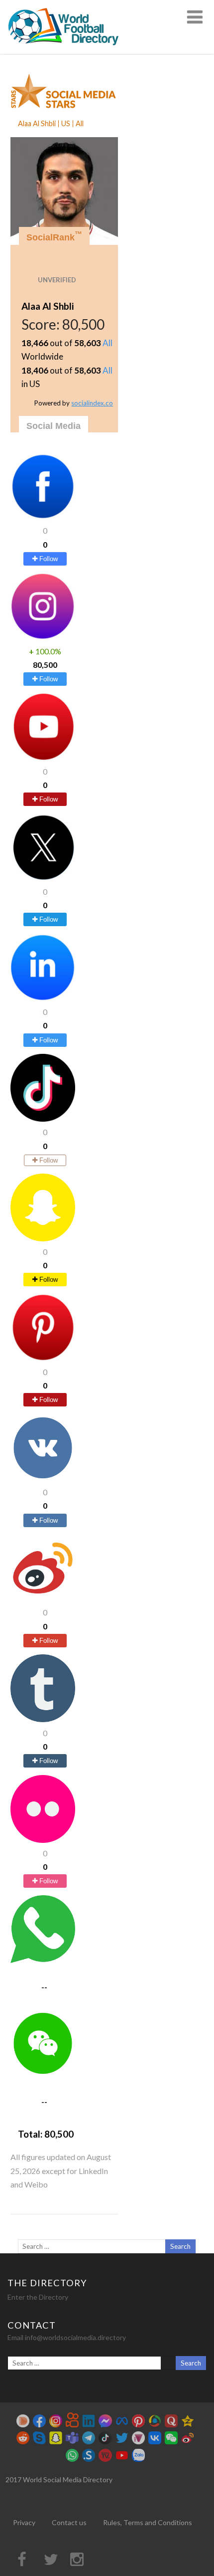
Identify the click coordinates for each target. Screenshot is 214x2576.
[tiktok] (43, 1118)
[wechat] (43, 2074)
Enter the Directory (38, 2297)
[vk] (43, 1479)
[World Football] (68, 49)
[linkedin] (43, 998)
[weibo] (43, 1599)
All (107, 343)
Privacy (24, 2522)
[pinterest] (43, 1358)
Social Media (53, 426)
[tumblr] (43, 1719)
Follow (48, 559)
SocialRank (54, 236)
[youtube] (43, 758)
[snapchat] (43, 1238)
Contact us (69, 2522)
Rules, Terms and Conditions (148, 2522)
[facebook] (43, 517)
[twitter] (43, 878)
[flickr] (43, 1840)
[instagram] (43, 637)
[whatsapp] (43, 1960)
